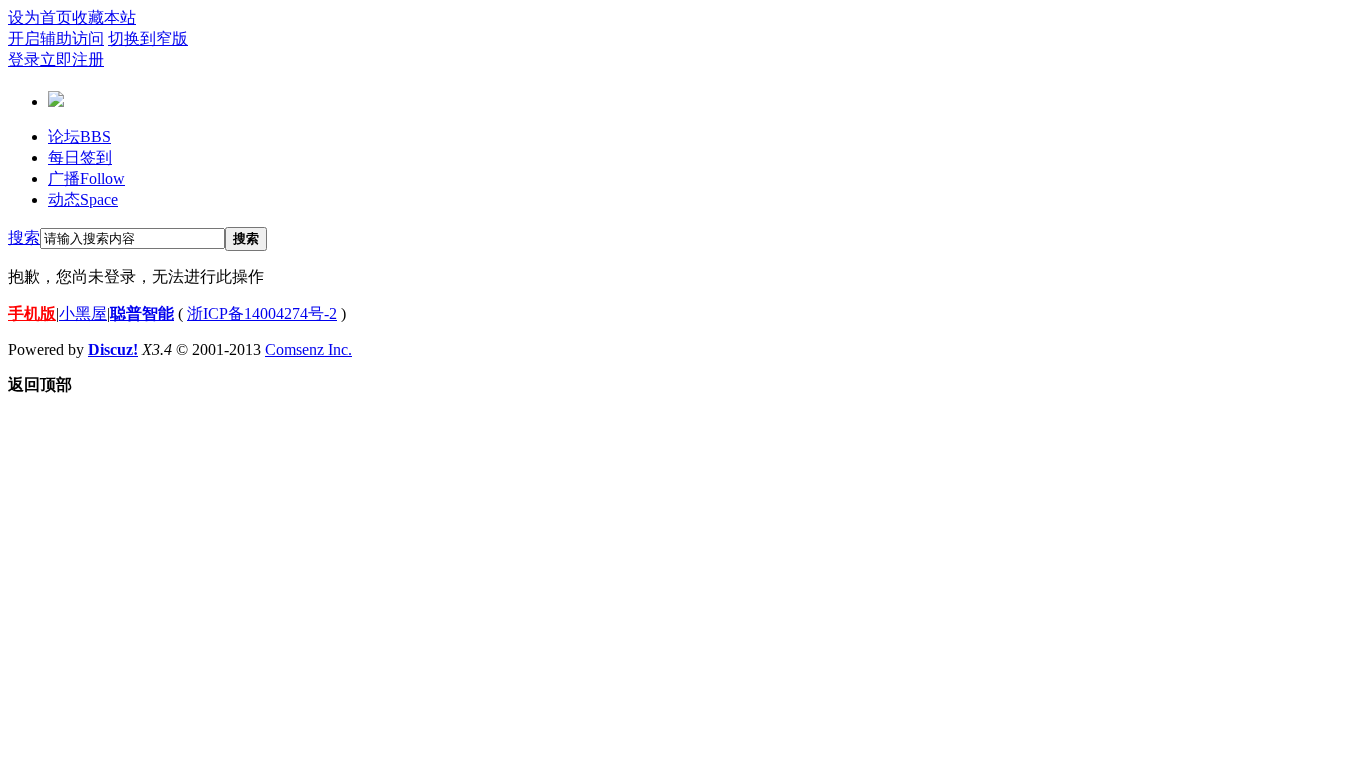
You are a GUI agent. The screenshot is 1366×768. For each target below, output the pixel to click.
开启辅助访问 (56, 38)
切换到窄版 (148, 38)
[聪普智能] (56, 99)
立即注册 (72, 59)
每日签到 (80, 157)
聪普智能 (142, 313)
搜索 (24, 237)
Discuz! (113, 349)
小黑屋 (83, 313)
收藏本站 (104, 17)
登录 (24, 59)
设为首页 (40, 17)
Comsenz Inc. (308, 349)
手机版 (32, 313)
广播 (86, 178)
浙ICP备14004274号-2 (262, 313)
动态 (83, 199)
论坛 (79, 136)
